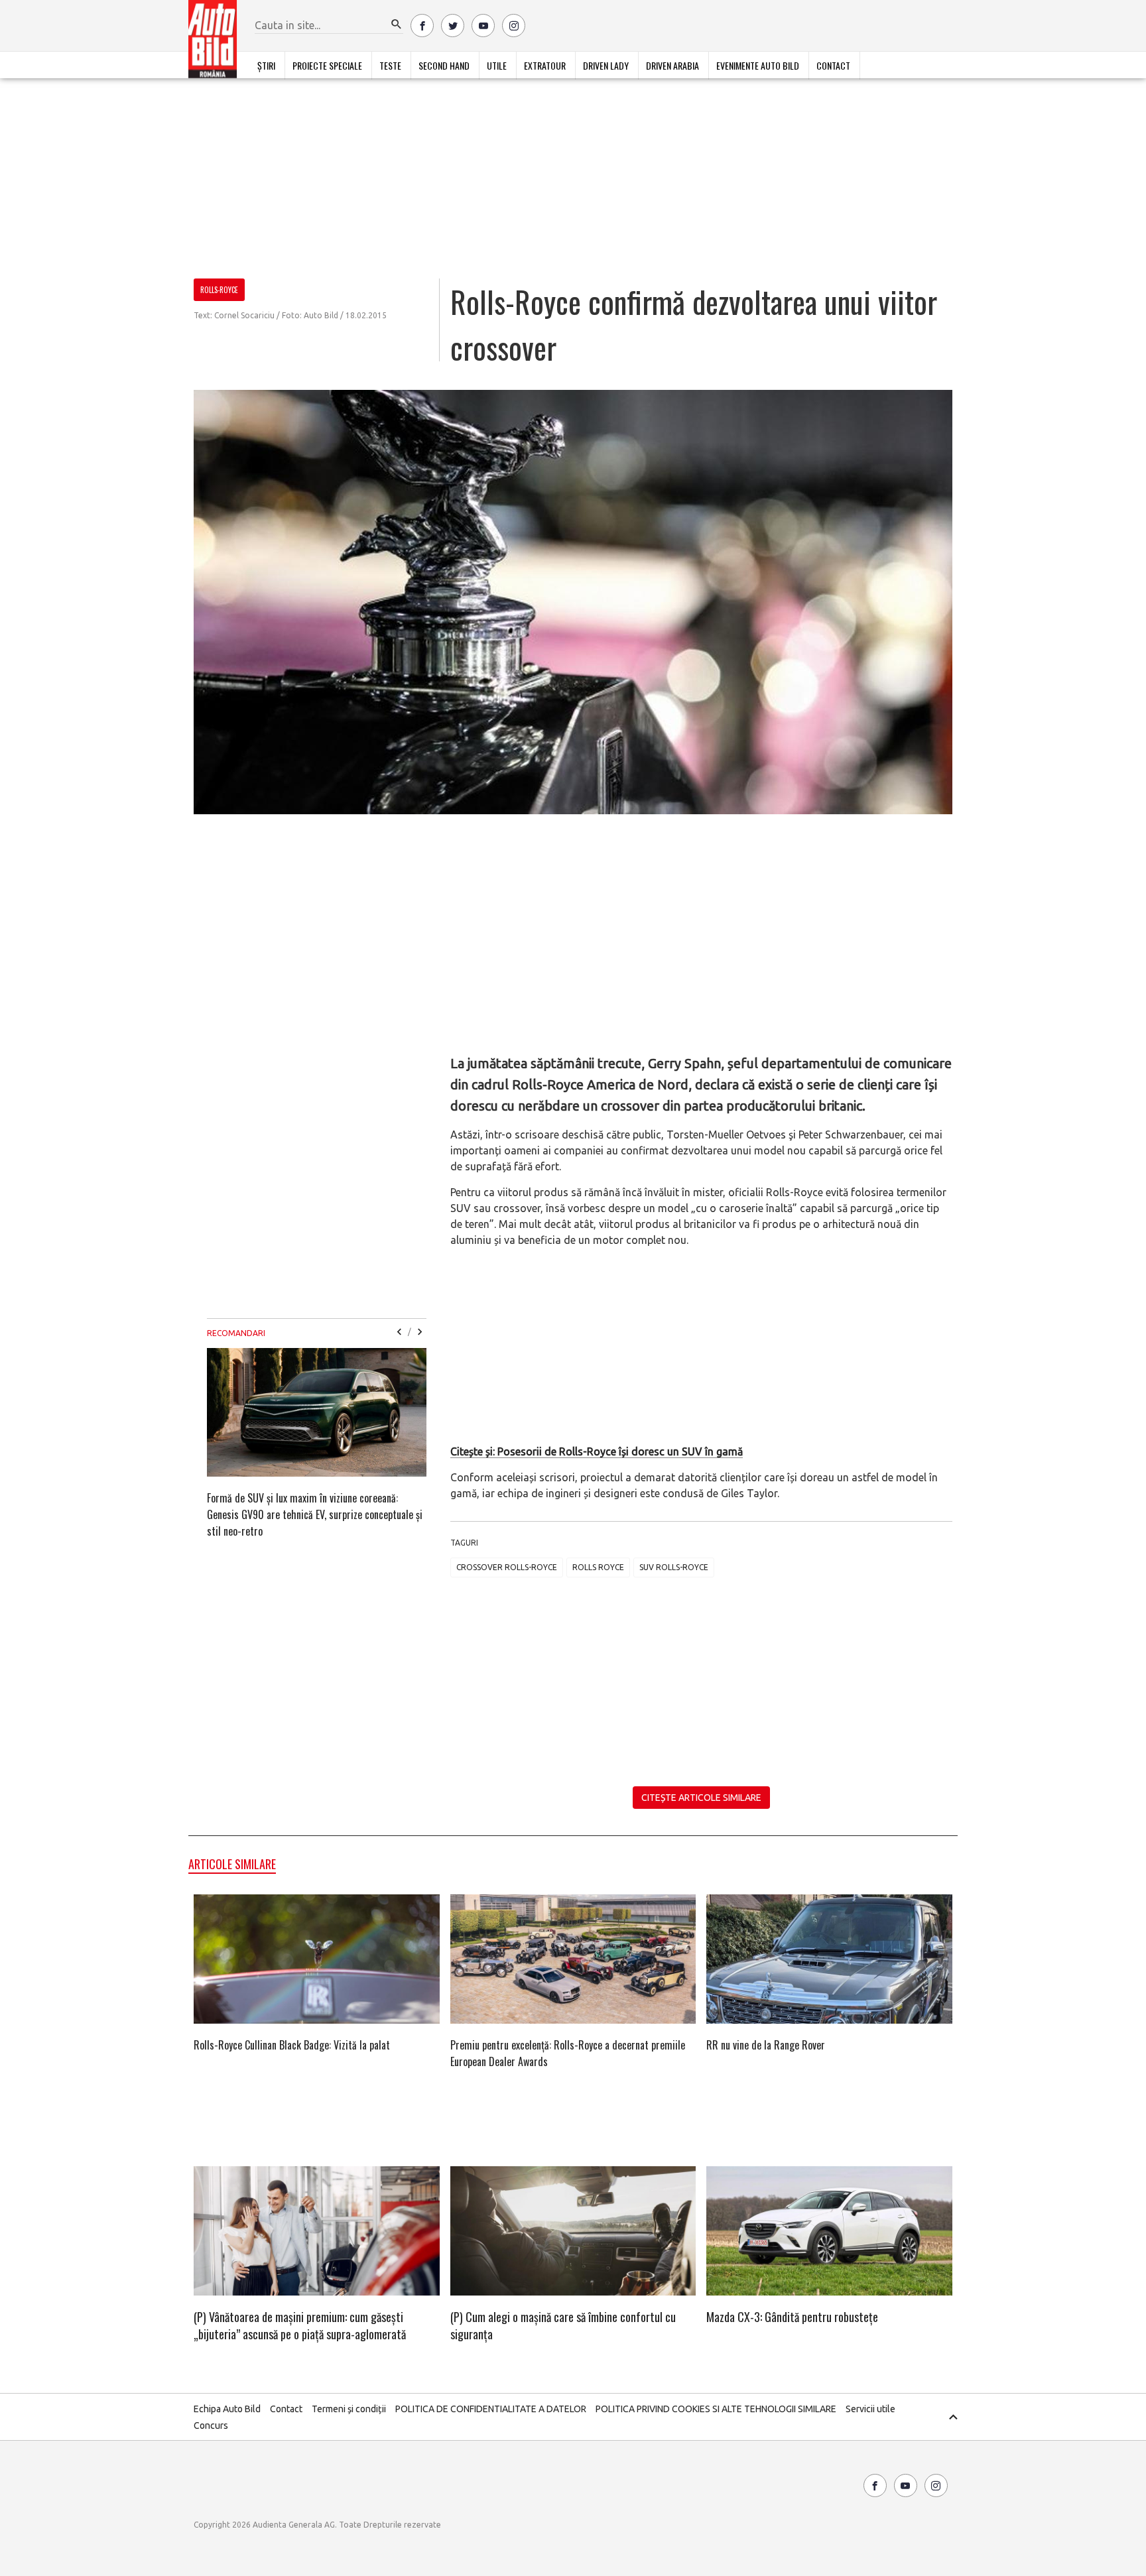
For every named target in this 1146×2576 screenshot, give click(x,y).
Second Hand (444, 65)
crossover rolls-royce (507, 1567)
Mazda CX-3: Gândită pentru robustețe (792, 2317)
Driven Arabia (672, 65)
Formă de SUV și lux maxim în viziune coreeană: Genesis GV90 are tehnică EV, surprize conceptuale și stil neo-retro (315, 1514)
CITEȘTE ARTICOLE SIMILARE (701, 1798)
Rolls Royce (598, 1567)
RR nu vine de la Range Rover (766, 2045)
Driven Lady (606, 65)
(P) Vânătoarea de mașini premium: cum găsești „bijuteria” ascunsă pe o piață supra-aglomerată (300, 2325)
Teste (390, 65)
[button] (397, 25)
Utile (497, 65)
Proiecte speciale (327, 65)
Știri (266, 65)
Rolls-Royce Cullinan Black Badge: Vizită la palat (292, 2045)
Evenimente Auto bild (758, 65)
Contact (833, 65)
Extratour (545, 65)
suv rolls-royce (674, 1567)
